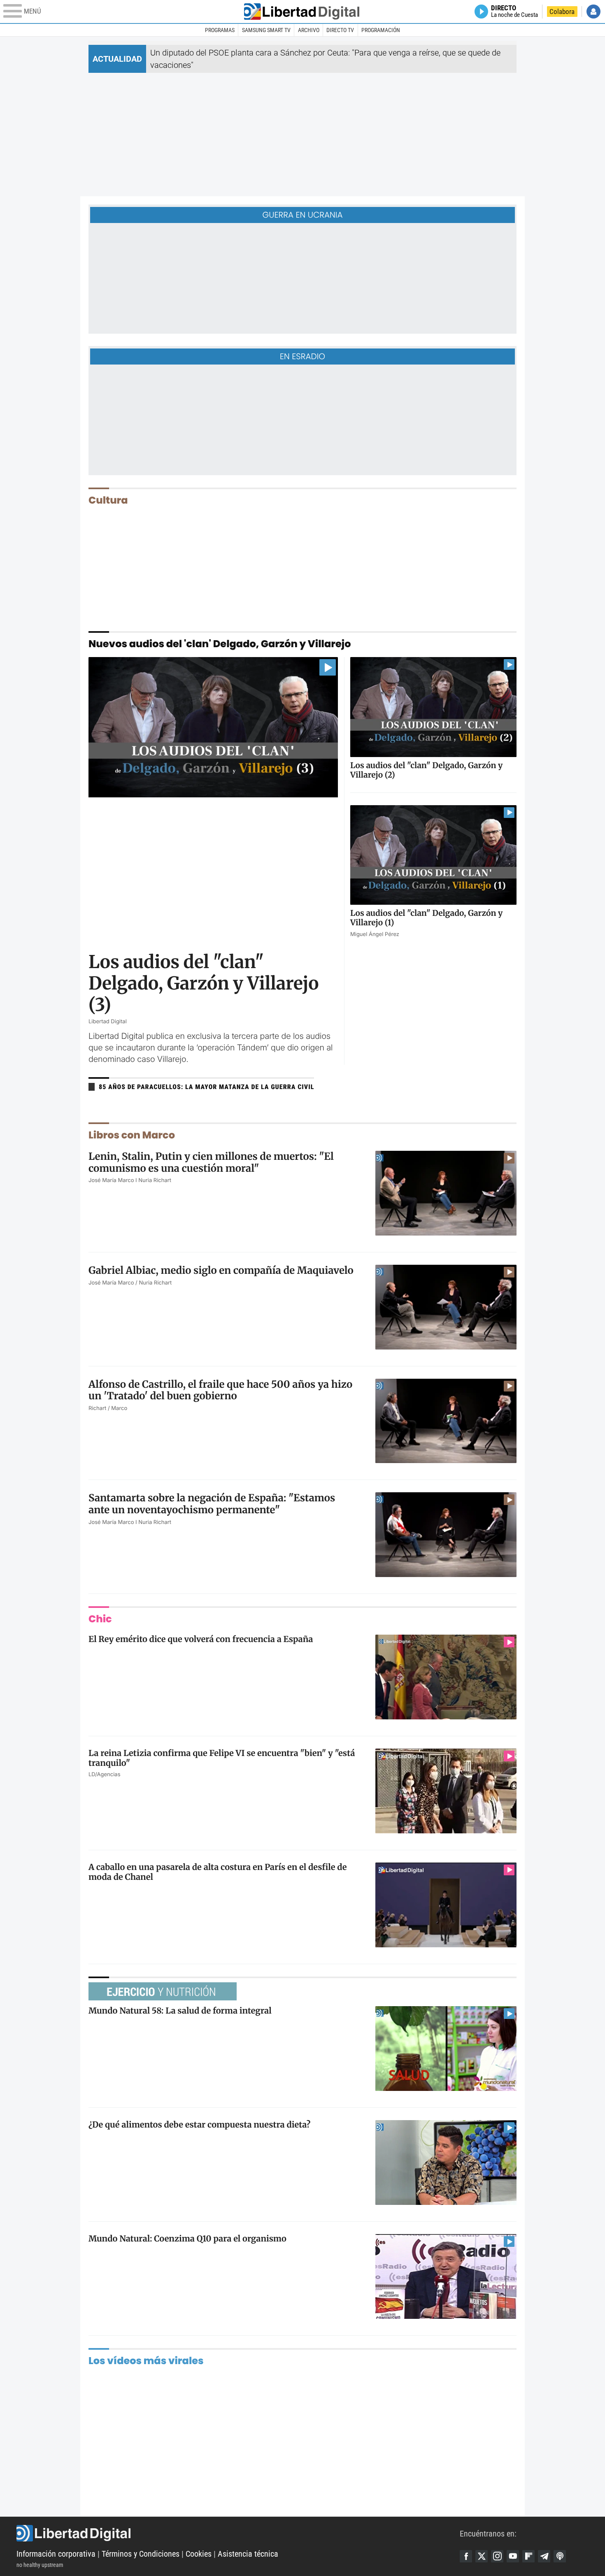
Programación (381, 30)
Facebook (466, 2556)
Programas (220, 30)
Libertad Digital (238, 2533)
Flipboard (528, 2556)
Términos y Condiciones (141, 2554)
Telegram (544, 2556)
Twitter (482, 2556)
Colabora (562, 12)
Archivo (309, 30)
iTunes (560, 2556)
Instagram (497, 2556)
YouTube (513, 2556)
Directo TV (340, 30)
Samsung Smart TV (266, 30)
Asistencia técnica (248, 2554)
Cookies (199, 2554)
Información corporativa (56, 2554)
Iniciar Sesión (593, 12)
